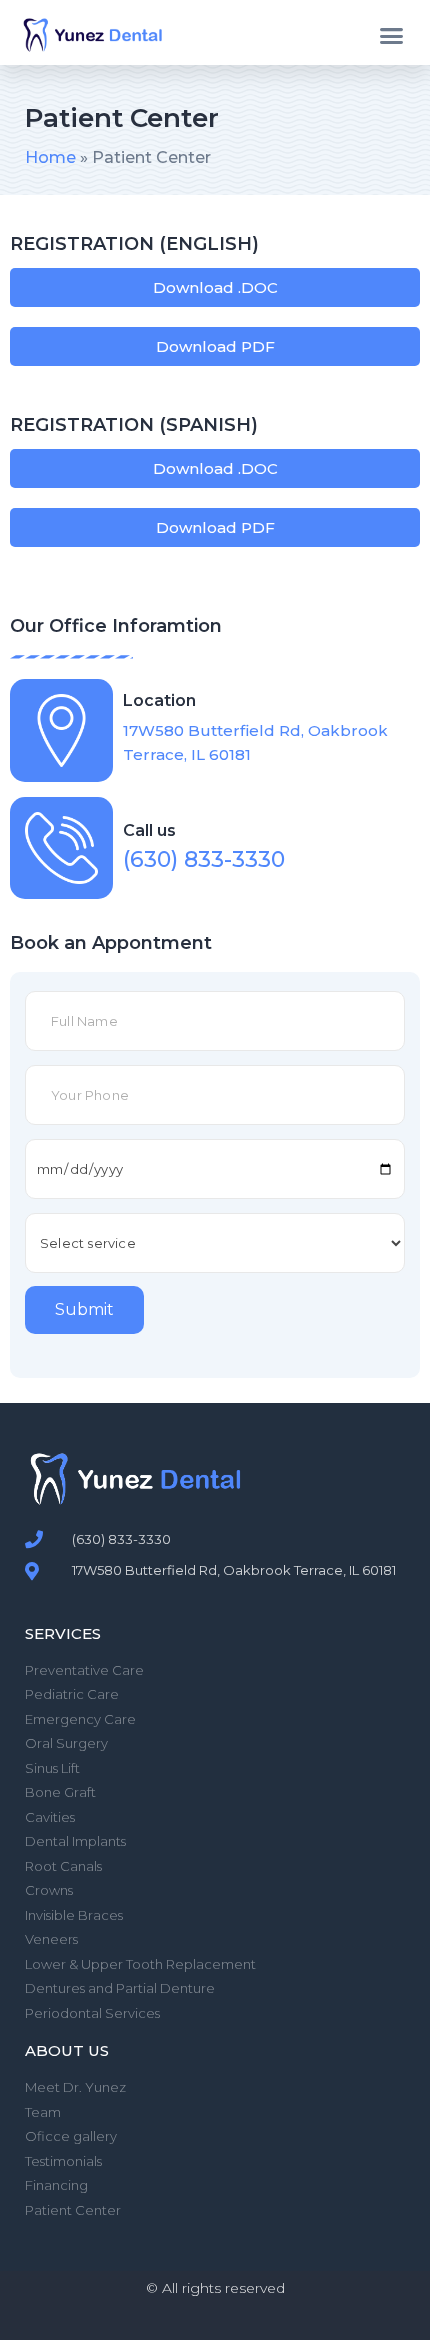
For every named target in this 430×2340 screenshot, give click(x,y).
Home (50, 157)
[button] (392, 35)
